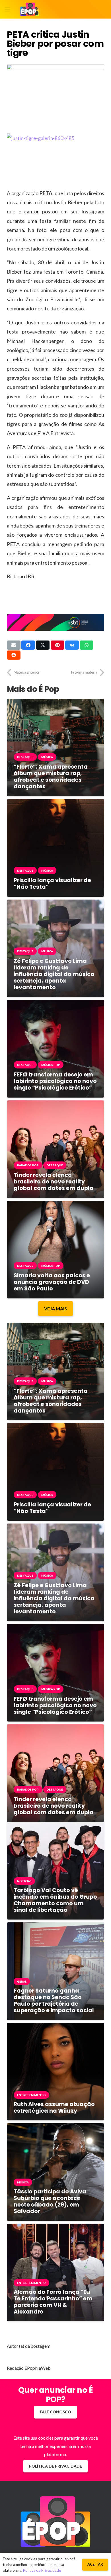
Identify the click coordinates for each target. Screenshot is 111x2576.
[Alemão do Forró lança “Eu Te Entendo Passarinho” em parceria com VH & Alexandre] (55, 2228)
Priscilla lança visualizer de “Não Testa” (52, 884)
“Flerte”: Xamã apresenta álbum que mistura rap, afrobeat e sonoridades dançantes (51, 777)
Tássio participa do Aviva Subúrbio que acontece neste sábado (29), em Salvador (50, 2201)
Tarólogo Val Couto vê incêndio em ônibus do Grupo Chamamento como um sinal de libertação (55, 1900)
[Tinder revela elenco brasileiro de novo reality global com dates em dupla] (55, 1105)
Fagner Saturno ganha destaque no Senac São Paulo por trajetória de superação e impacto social (54, 2001)
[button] (7, 9)
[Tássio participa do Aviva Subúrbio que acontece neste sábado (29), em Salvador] (55, 2127)
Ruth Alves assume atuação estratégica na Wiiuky (54, 2108)
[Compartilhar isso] (28, 645)
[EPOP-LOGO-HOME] (30, 9)
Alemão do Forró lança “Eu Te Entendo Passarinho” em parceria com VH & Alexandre (53, 2302)
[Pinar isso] (57, 645)
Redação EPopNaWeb (29, 2368)
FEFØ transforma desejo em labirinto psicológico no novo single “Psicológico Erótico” (55, 1081)
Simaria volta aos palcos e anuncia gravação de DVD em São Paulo (52, 1282)
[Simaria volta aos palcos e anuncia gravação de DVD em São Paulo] (55, 1205)
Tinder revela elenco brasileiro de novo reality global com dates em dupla (54, 1182)
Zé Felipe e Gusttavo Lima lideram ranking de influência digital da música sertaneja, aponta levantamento (54, 974)
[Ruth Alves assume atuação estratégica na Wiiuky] (55, 2027)
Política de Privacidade (42, 2570)
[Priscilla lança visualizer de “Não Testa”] (55, 803)
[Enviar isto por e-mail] (14, 645)
